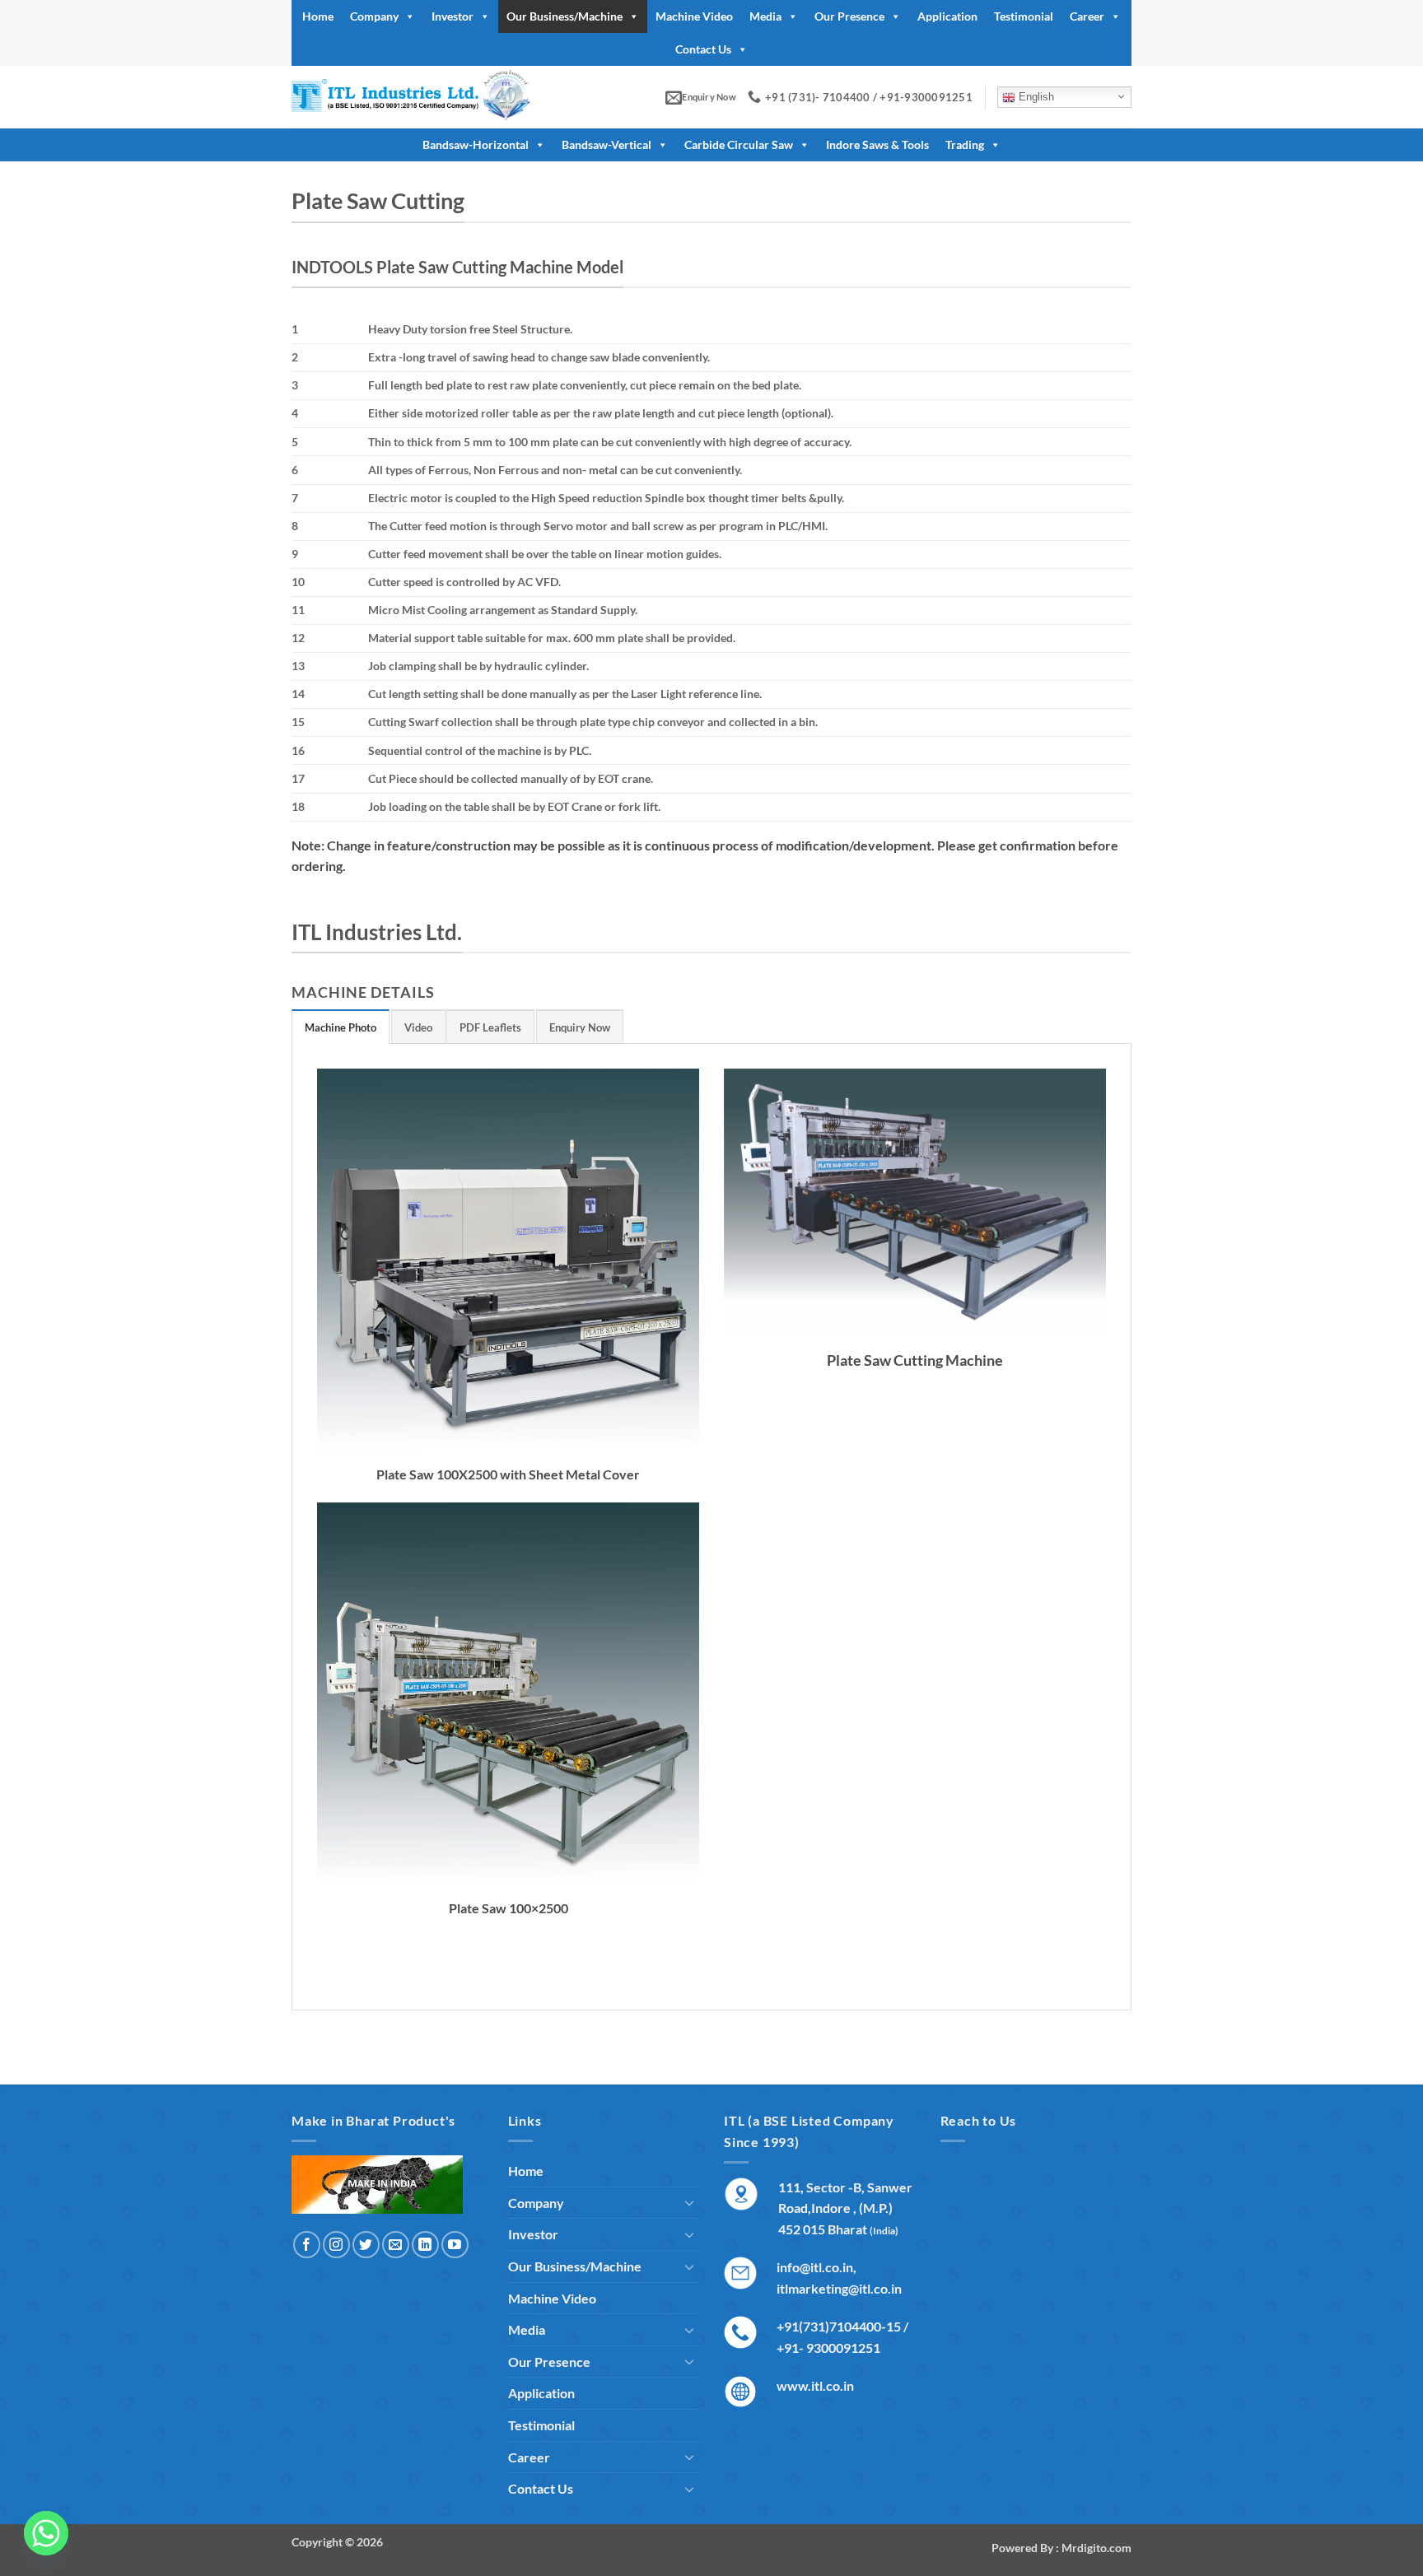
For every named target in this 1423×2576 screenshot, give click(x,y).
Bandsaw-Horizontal (476, 144)
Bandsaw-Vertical (607, 144)
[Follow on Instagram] (336, 2245)
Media (765, 16)
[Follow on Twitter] (366, 2245)
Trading (965, 144)
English (1035, 97)
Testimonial (1024, 16)
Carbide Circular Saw (739, 144)
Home (318, 16)
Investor (453, 16)
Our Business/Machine (565, 16)
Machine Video (694, 16)
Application (947, 16)
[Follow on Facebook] (307, 2245)
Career (1087, 16)
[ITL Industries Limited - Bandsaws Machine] (434, 97)
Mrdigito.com (1096, 2548)
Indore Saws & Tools (877, 144)
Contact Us (703, 49)
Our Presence (849, 16)
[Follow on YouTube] (455, 2245)
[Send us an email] (396, 2245)
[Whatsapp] (46, 2533)
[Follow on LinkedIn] (425, 2245)
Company (374, 16)
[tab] (341, 1027)
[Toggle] (689, 2202)
